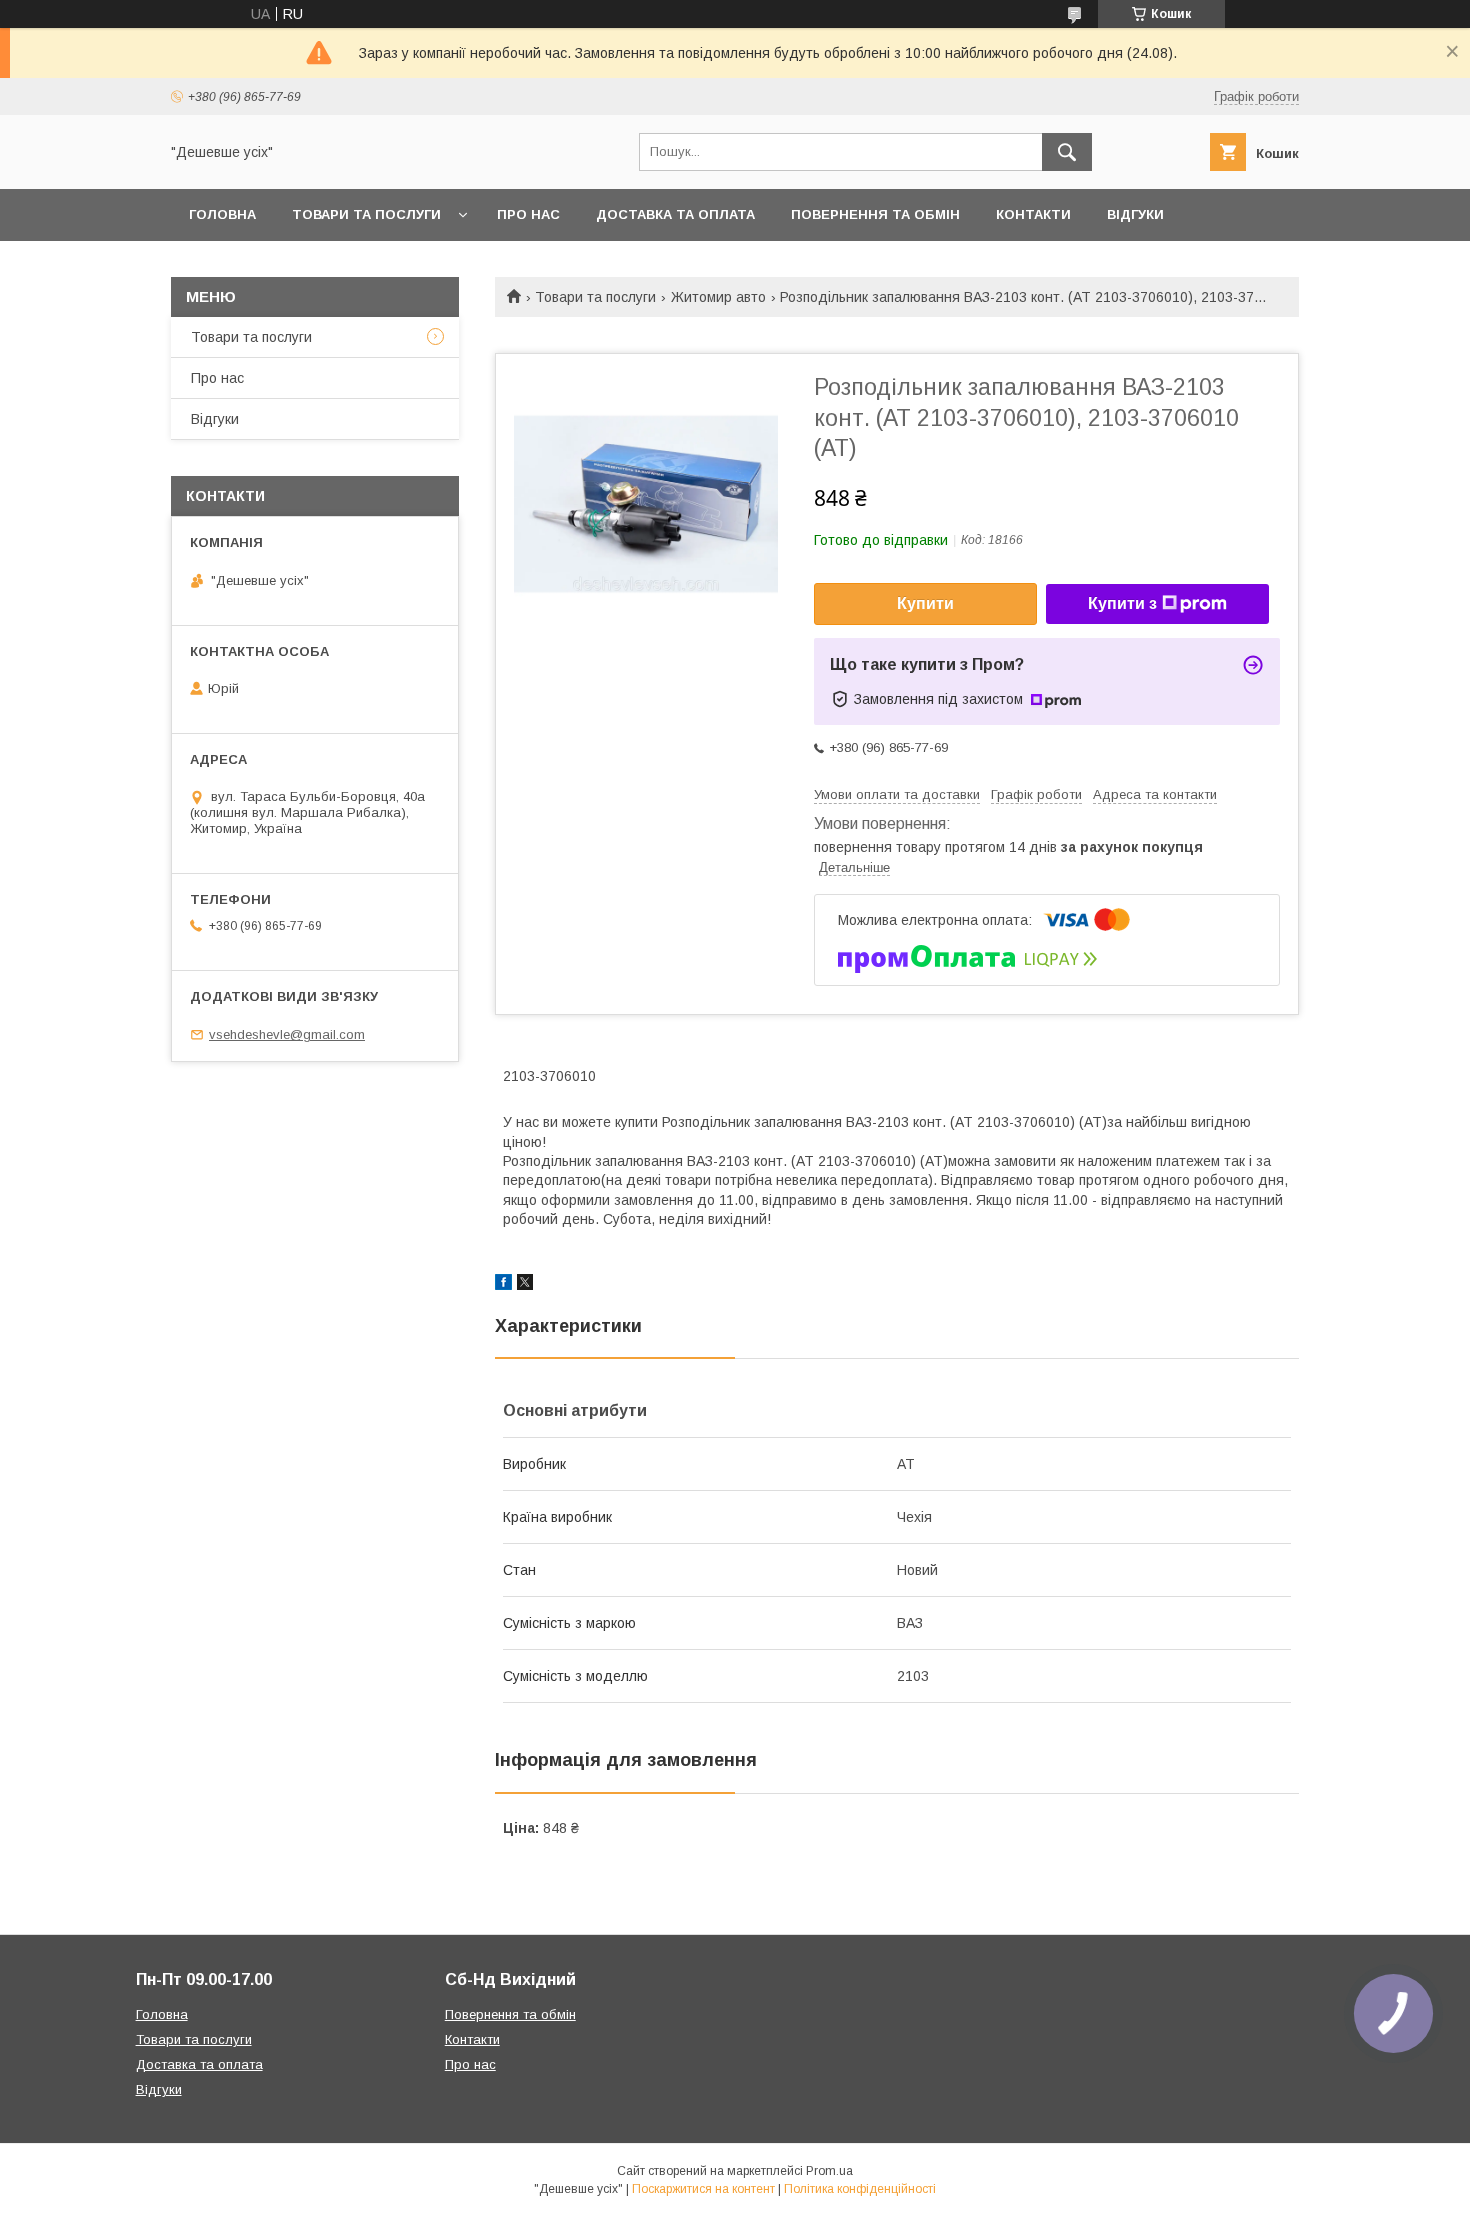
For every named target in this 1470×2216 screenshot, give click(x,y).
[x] (525, 1285)
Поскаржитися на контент (703, 2189)
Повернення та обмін (875, 214)
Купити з (1122, 603)
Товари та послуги (366, 214)
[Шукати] (1067, 152)
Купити (925, 603)
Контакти (1033, 214)
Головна (222, 214)
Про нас (528, 214)
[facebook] (503, 1285)
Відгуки (1135, 214)
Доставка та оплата (675, 214)
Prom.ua (829, 2171)
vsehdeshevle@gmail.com (287, 1034)
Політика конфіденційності (860, 2189)
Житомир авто (718, 297)
